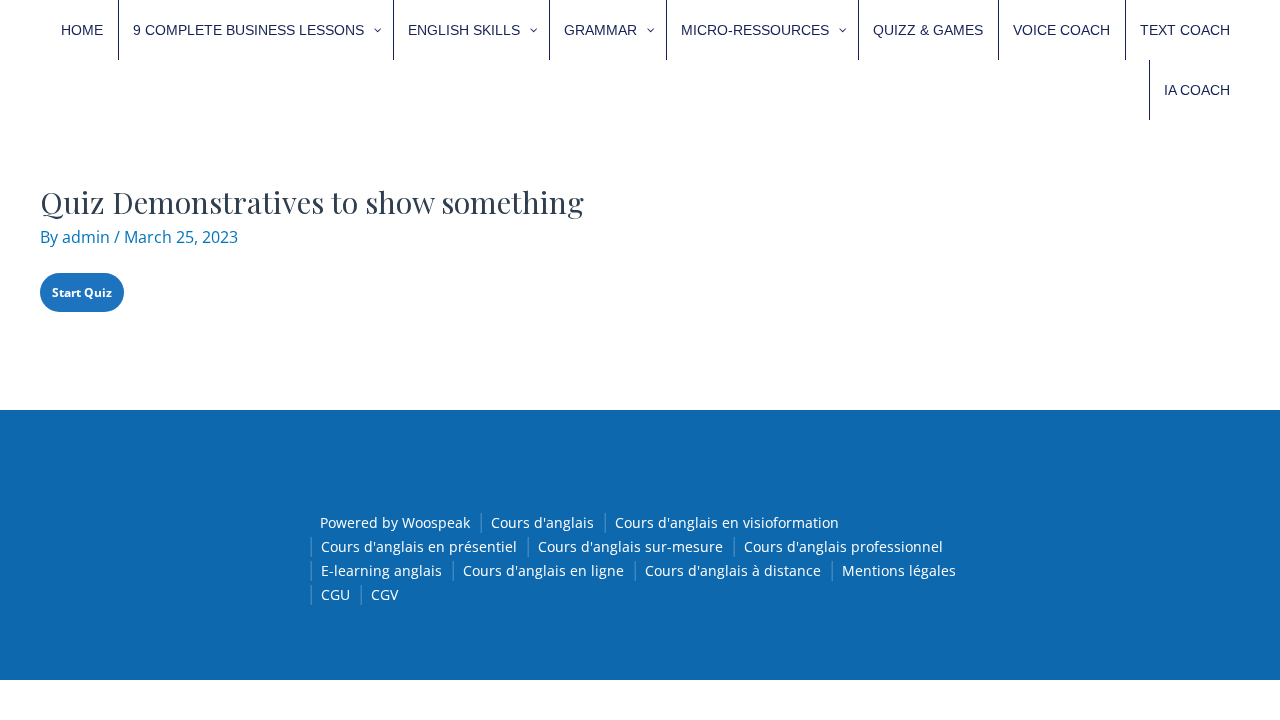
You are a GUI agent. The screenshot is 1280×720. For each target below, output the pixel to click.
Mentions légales (899, 570)
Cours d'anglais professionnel (843, 546)
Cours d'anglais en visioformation (727, 522)
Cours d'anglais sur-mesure (630, 546)
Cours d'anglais (542, 522)
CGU (335, 594)
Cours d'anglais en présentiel (419, 546)
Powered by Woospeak (395, 522)
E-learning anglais (381, 570)
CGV (384, 594)
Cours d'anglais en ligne (543, 570)
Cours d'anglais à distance (733, 570)
